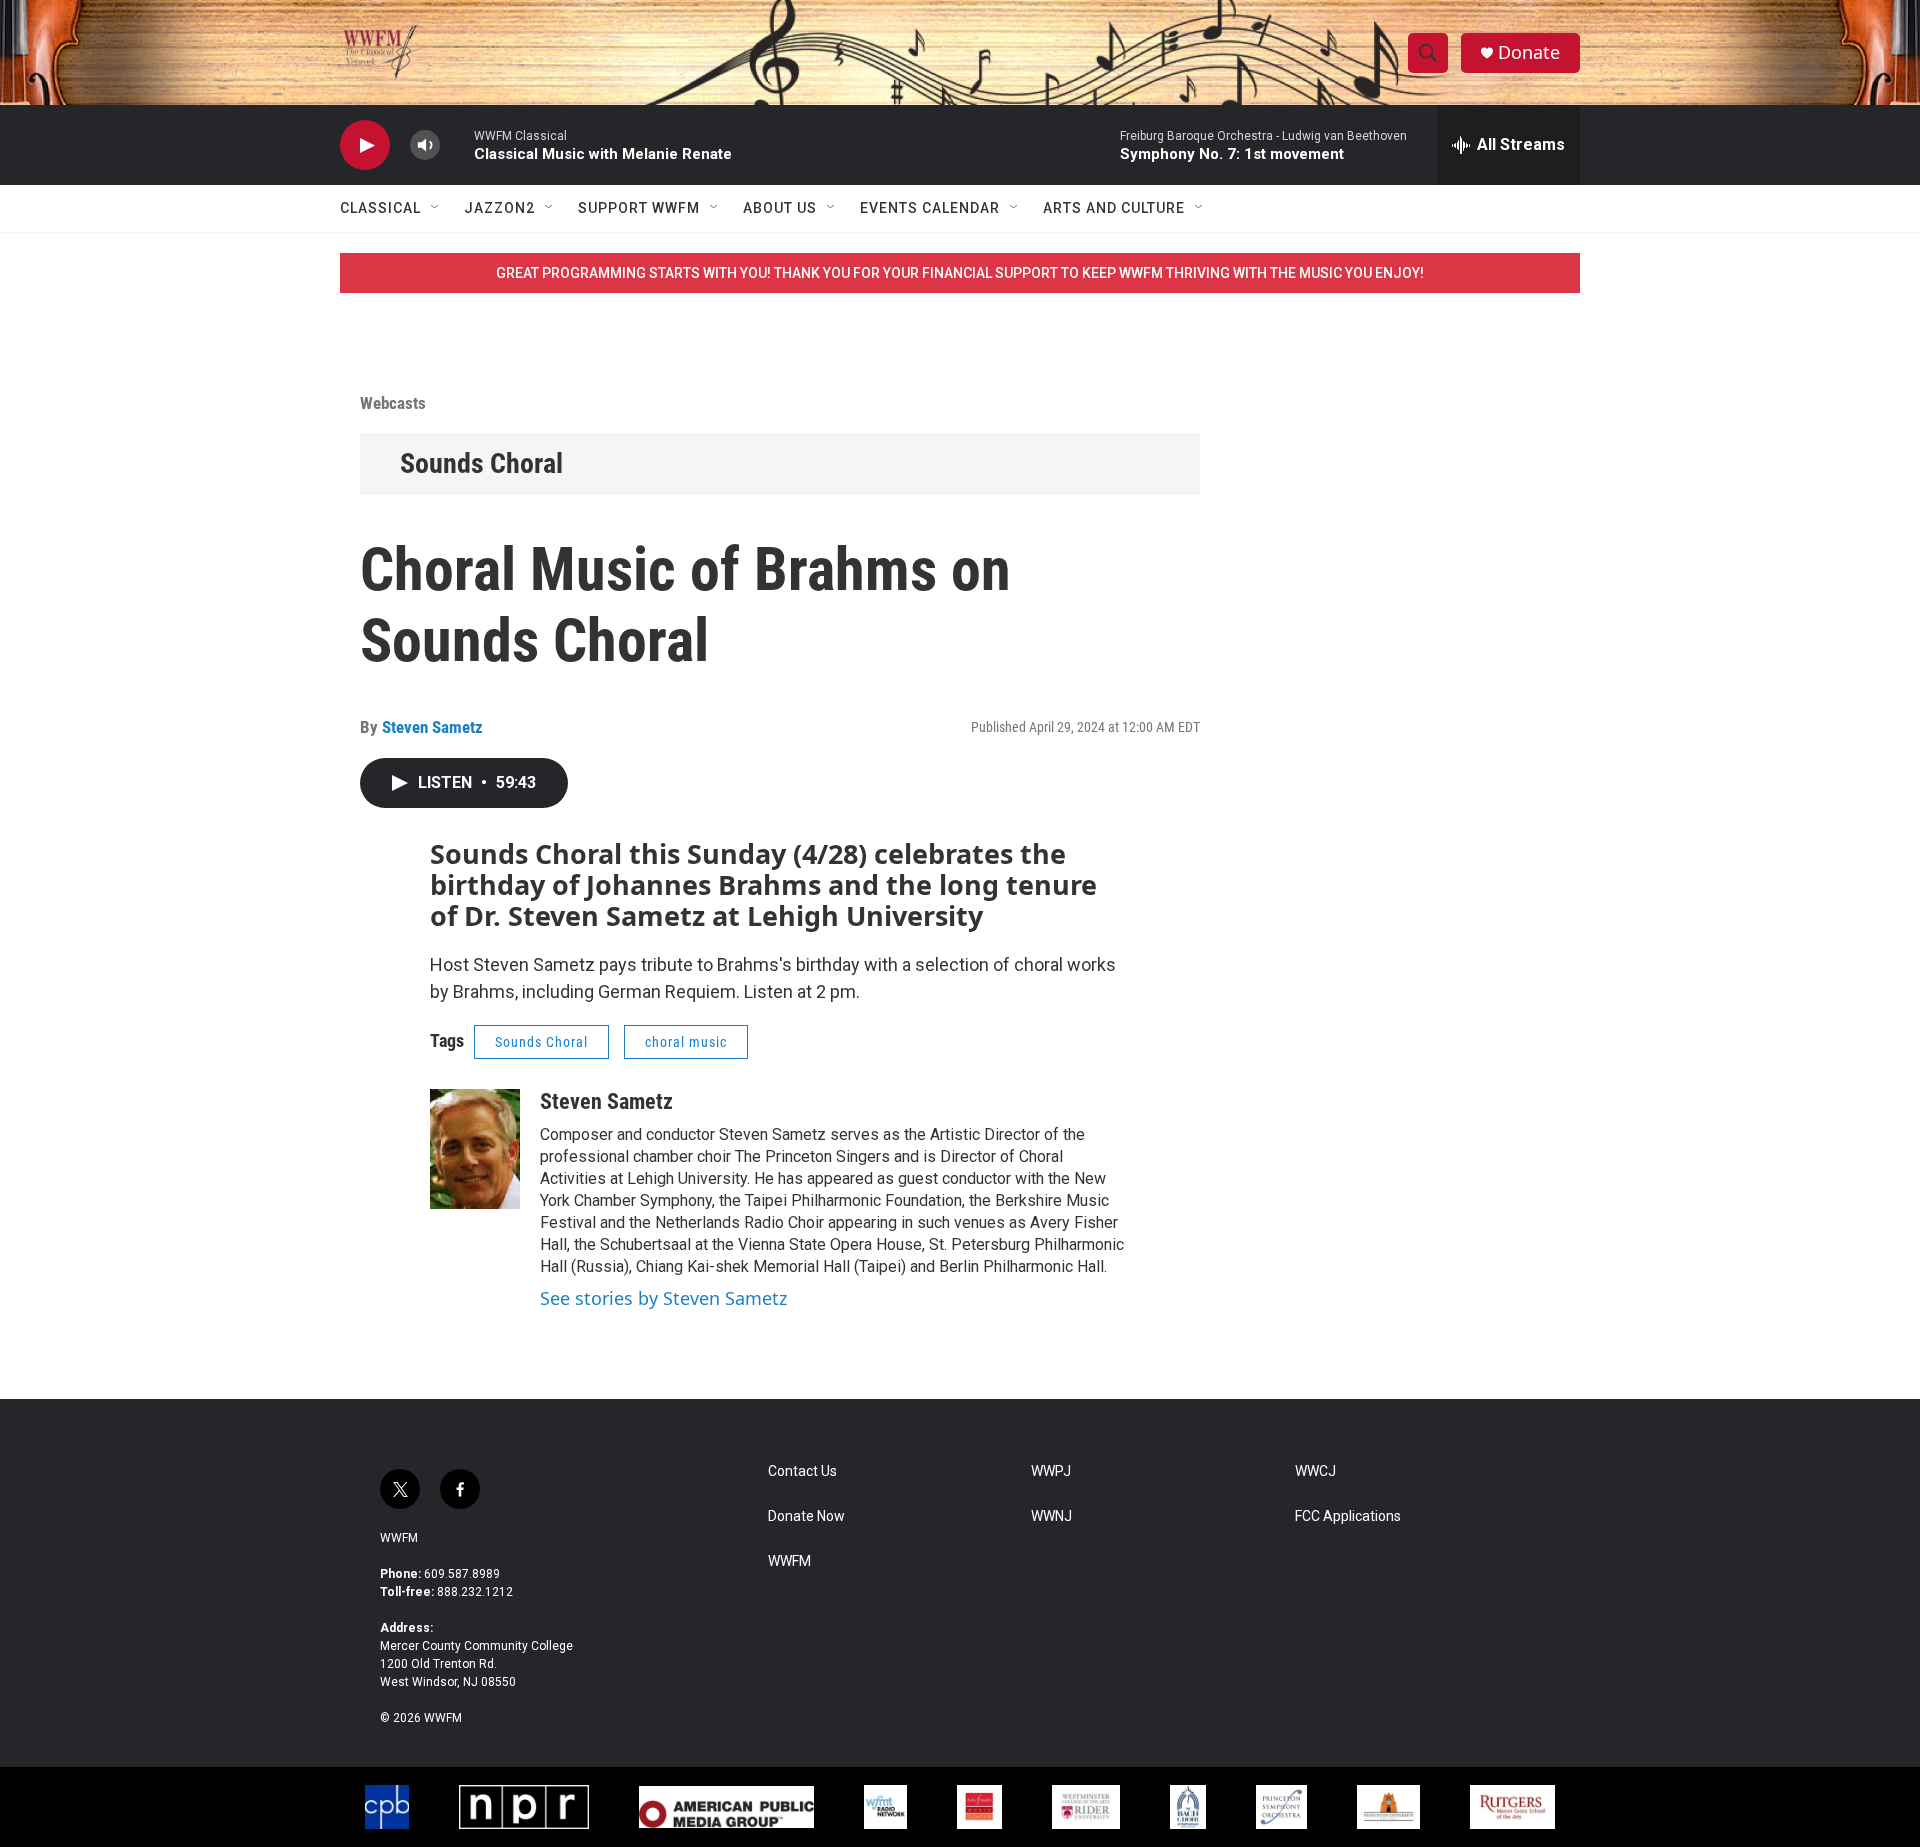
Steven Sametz (432, 727)
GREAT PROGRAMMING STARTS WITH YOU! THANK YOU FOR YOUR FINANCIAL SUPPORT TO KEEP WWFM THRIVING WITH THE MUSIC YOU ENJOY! (960, 273)
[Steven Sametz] (475, 1149)
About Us (780, 208)
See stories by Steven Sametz (663, 1298)
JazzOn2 (499, 208)
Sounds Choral (481, 463)
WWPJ (1051, 1471)
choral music (686, 1042)
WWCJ (1315, 1471)
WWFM (399, 1538)
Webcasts (393, 403)
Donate (1529, 52)
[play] (365, 145)
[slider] (457, 144)
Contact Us (802, 1471)
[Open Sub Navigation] (436, 208)
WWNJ (1051, 1516)
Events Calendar (930, 208)
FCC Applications (1348, 1516)
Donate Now (806, 1516)
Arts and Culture (1114, 208)
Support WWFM (639, 208)
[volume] (425, 145)
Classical (380, 208)
